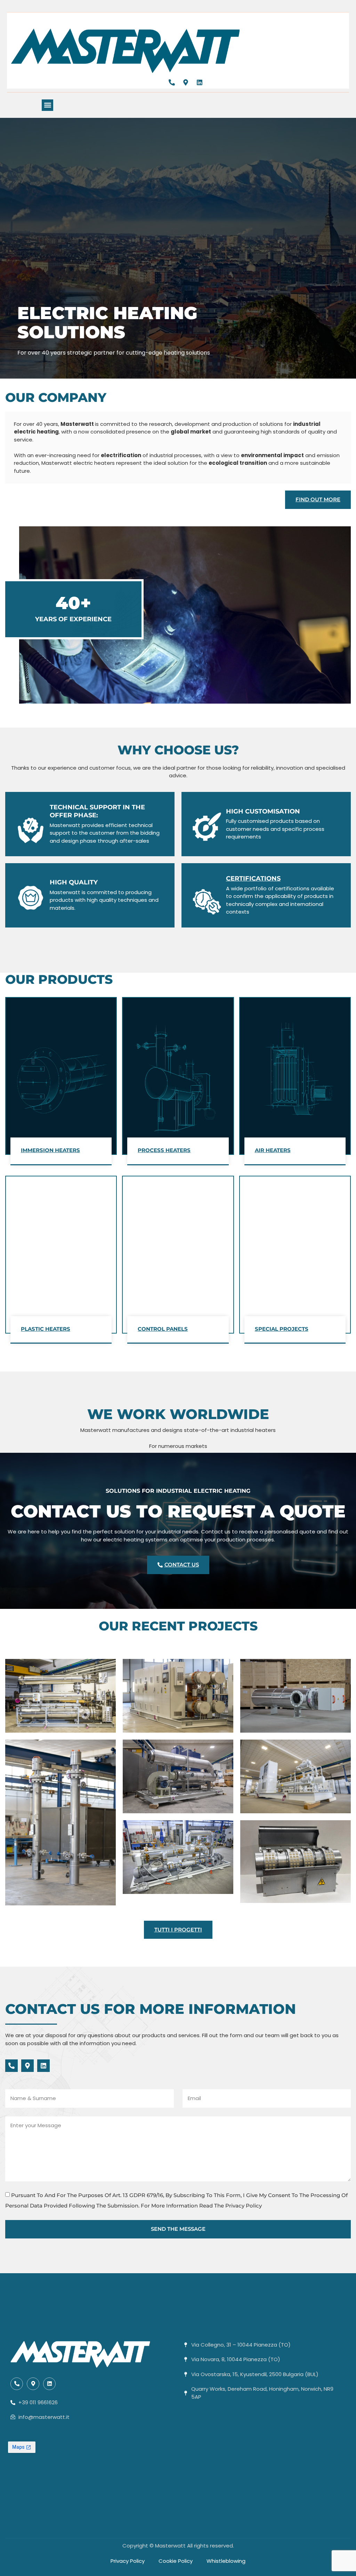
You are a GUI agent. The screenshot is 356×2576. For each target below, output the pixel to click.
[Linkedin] (200, 82)
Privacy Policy (128, 2561)
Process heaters (164, 1150)
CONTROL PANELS (163, 1329)
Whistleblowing (226, 2561)
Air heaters (273, 1150)
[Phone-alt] (172, 82)
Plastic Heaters (46, 1329)
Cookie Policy (176, 2561)
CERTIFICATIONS (253, 878)
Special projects (282, 1329)
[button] (47, 105)
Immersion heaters (50, 1150)
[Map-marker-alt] (186, 82)
